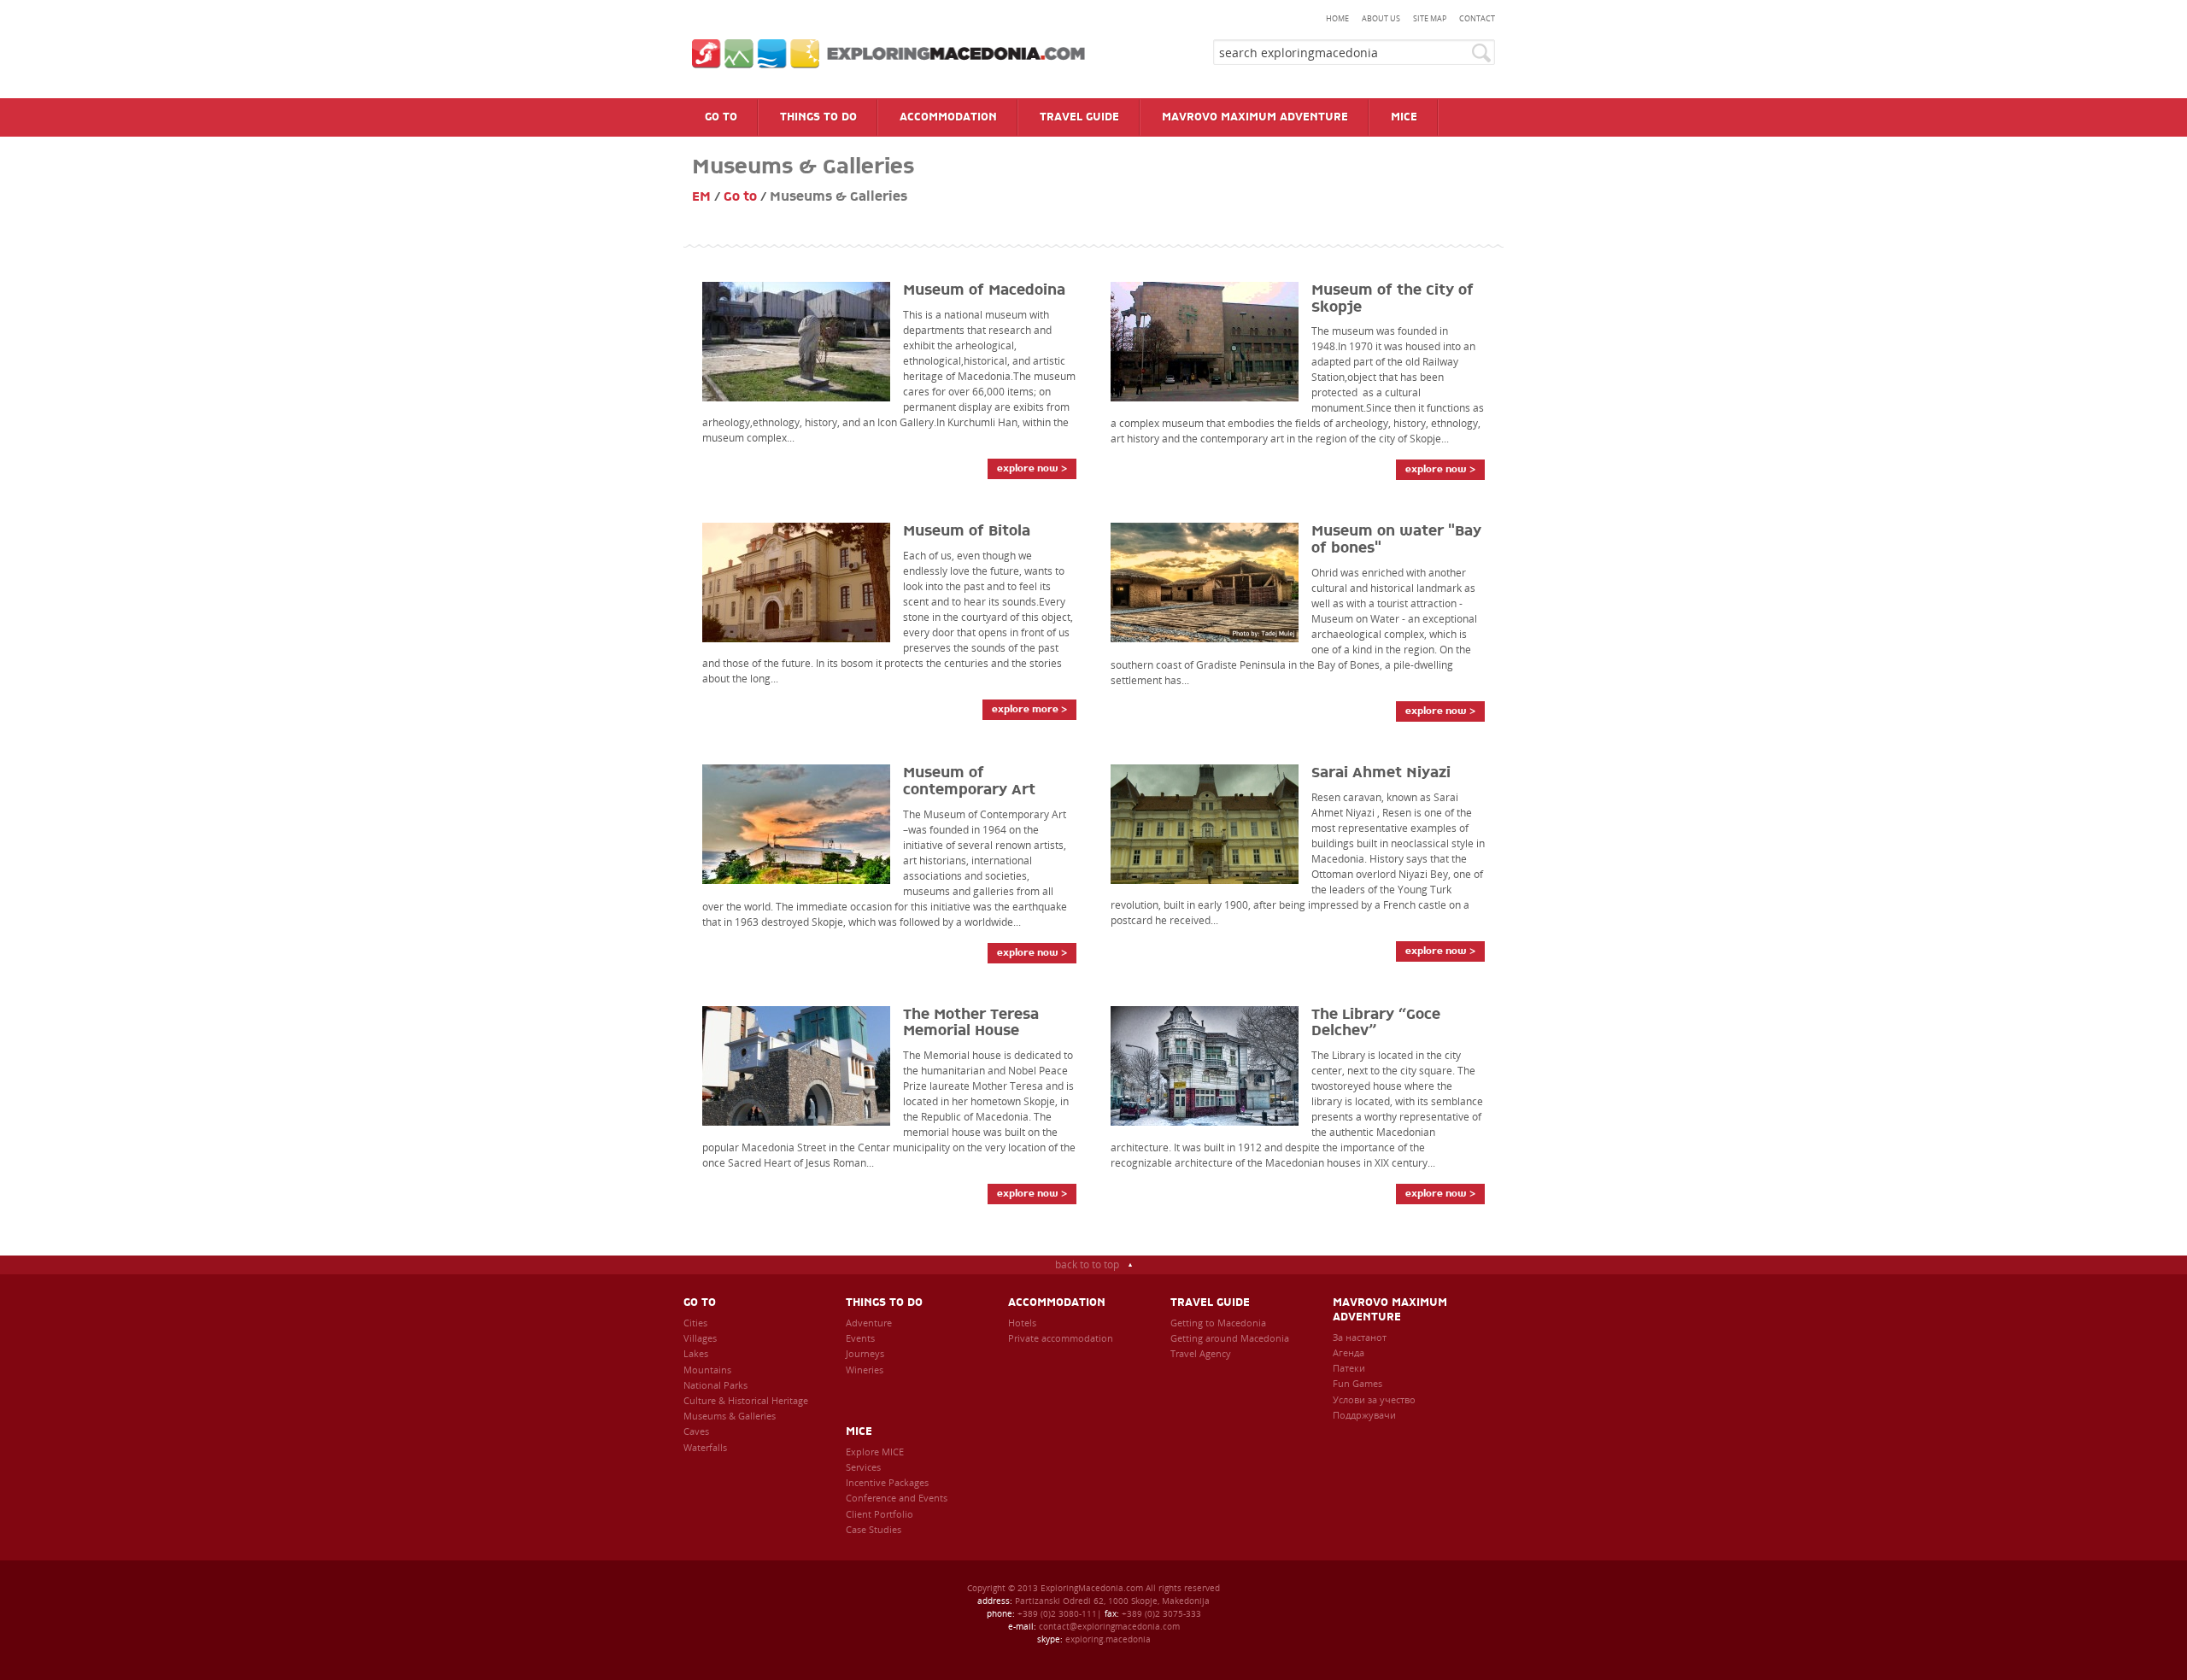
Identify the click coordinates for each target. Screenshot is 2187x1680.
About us (1381, 18)
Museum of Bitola (967, 531)
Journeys (865, 1353)
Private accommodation (1061, 1338)
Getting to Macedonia (1218, 1323)
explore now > (1032, 468)
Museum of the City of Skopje (1393, 299)
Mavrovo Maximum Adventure (1390, 1310)
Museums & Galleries (730, 1416)
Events (860, 1338)
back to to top (1087, 1264)
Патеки (1349, 1368)
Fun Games (1357, 1383)
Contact (1477, 18)
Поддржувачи (1364, 1415)
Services (863, 1467)
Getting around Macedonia (1230, 1338)
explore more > (1029, 709)
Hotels (1022, 1323)
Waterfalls (705, 1447)
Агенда (1349, 1352)
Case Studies (874, 1529)
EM (701, 197)
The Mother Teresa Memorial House (971, 1023)
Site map (1430, 18)
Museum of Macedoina (984, 290)
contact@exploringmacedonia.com (1109, 1626)
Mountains (707, 1370)
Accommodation (1057, 1303)
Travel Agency (1201, 1353)
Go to (740, 197)
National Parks (715, 1385)
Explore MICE (875, 1452)
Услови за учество (1374, 1399)
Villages (700, 1338)
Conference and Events (897, 1498)
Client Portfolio (879, 1514)
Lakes (696, 1353)
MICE (859, 1432)
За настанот (1360, 1337)
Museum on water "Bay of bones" (1396, 540)
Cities (695, 1323)
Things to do (884, 1303)
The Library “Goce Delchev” (1376, 1023)
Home (1337, 18)
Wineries (865, 1370)
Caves (696, 1431)
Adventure (869, 1323)
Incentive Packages (887, 1482)
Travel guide (1210, 1303)
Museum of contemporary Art (969, 781)
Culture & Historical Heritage (746, 1400)
